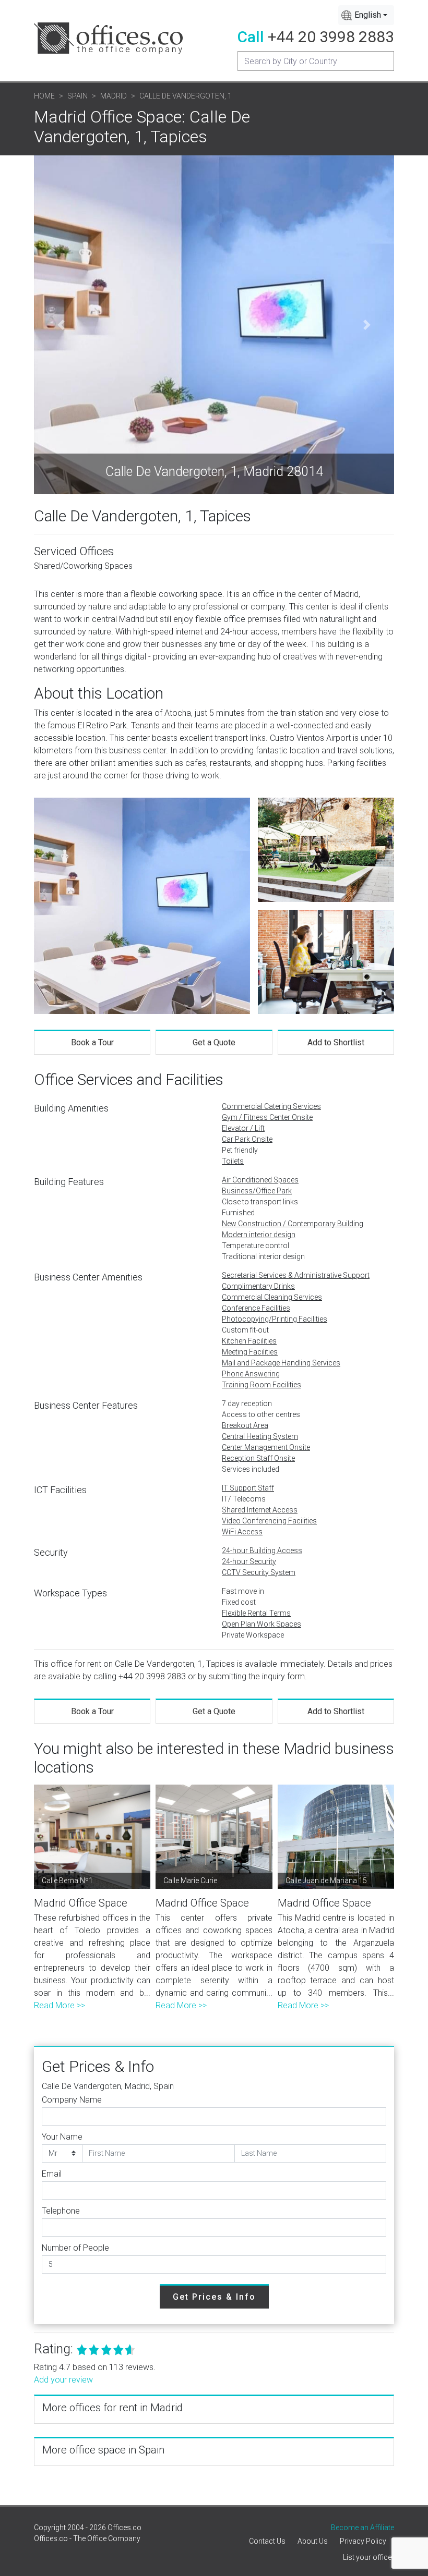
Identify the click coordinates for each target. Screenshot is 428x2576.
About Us (313, 2541)
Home (44, 96)
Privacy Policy (363, 2541)
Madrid (114, 96)
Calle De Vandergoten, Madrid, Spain (108, 2086)
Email (52, 2174)
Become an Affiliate (362, 2528)
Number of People (75, 2248)
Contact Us (267, 2541)
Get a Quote (214, 1042)
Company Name (72, 2100)
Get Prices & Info (214, 2297)
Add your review (63, 2380)
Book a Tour (92, 1042)
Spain (78, 96)
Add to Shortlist (336, 1042)
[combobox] (366, 15)
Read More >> (60, 2005)
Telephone (61, 2211)
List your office (367, 2557)
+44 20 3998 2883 (331, 37)
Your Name (62, 2137)
